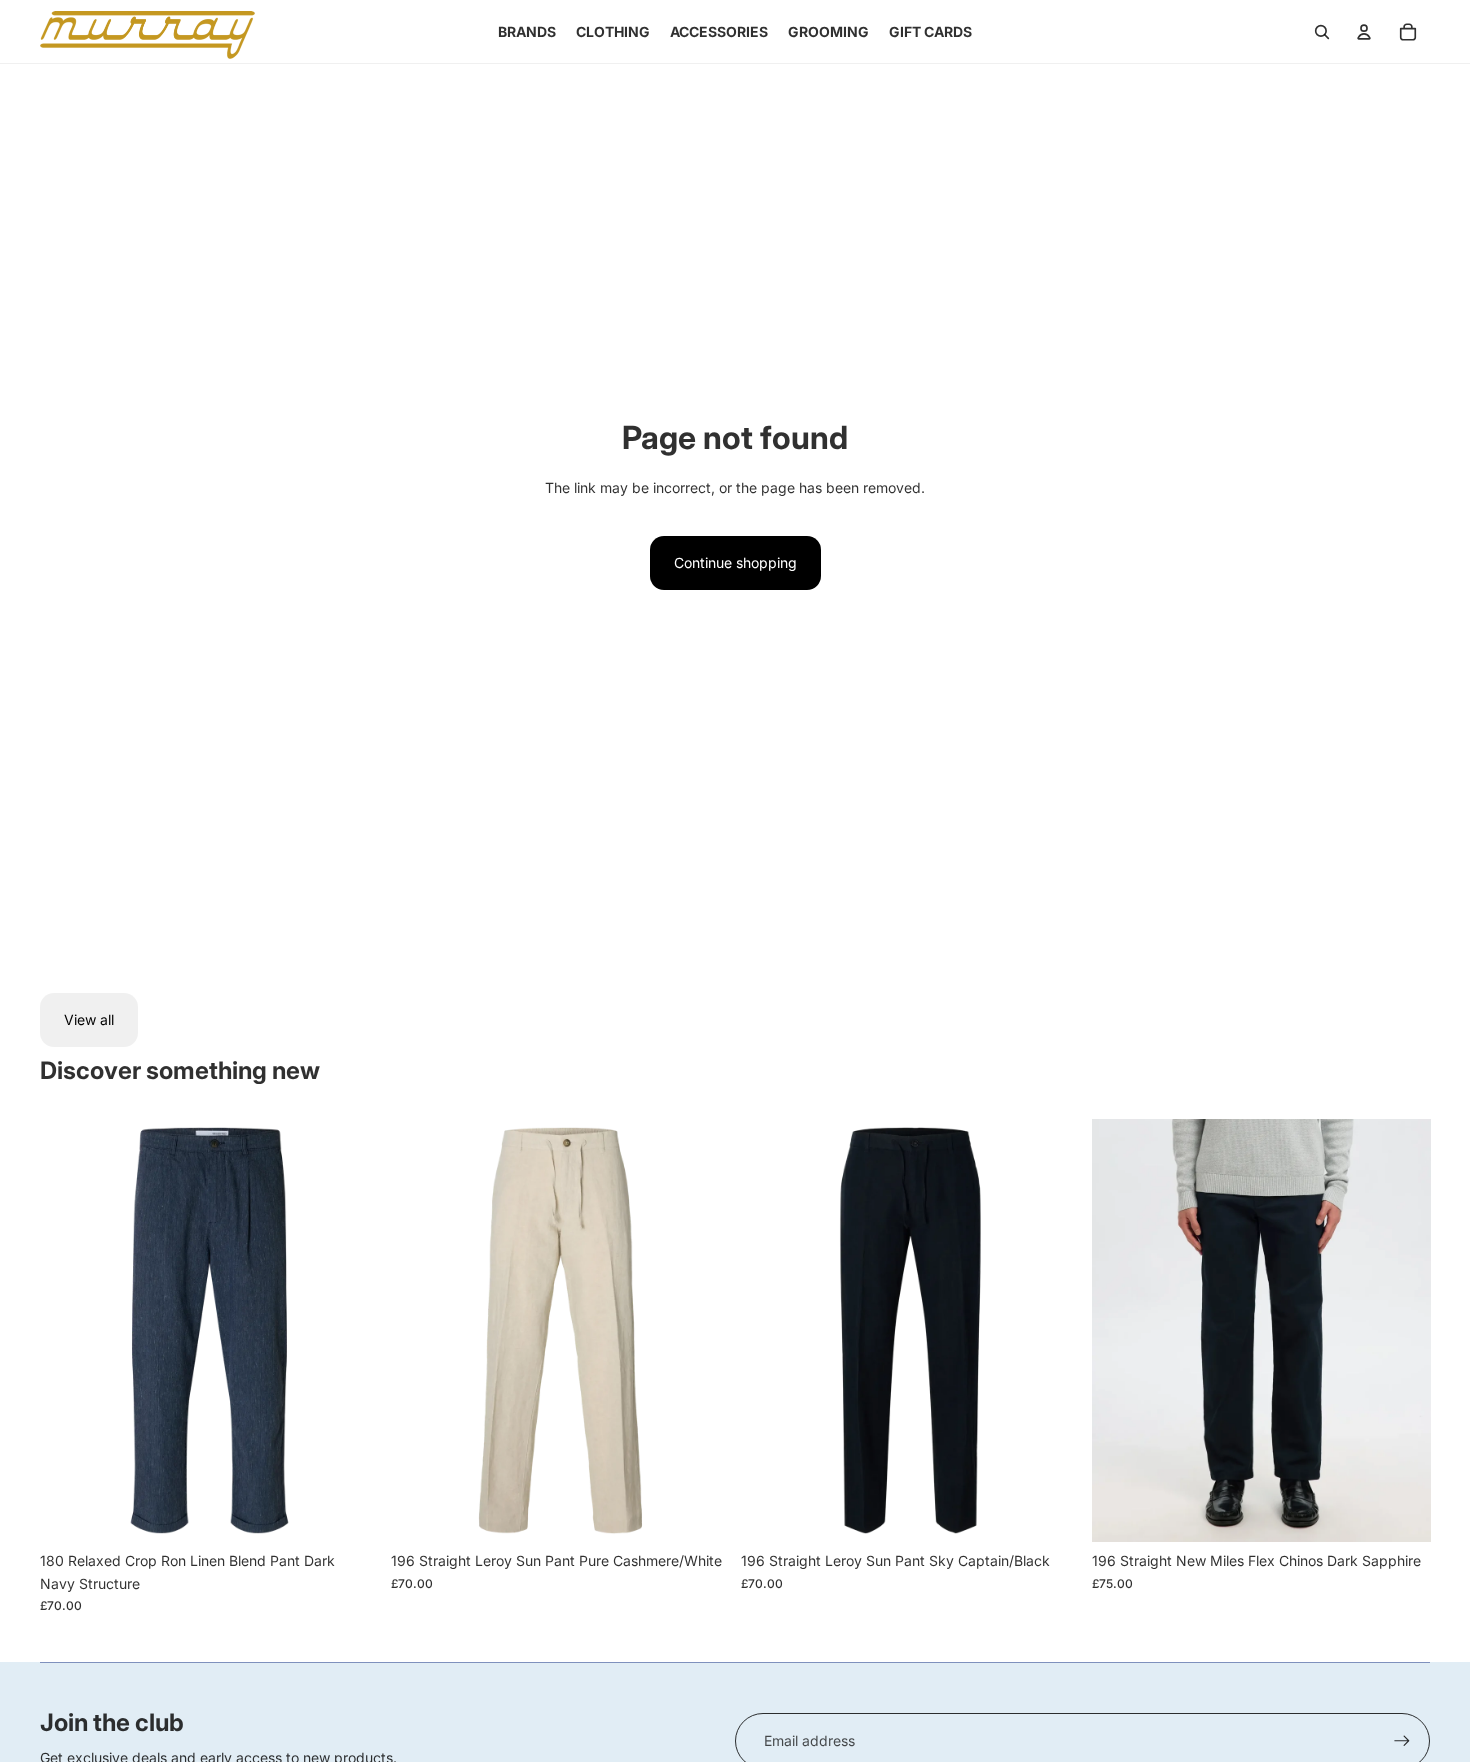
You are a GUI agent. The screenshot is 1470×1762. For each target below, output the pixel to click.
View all (89, 1019)
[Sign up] (1402, 1741)
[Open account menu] (1364, 32)
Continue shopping (735, 562)
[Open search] (1322, 32)
